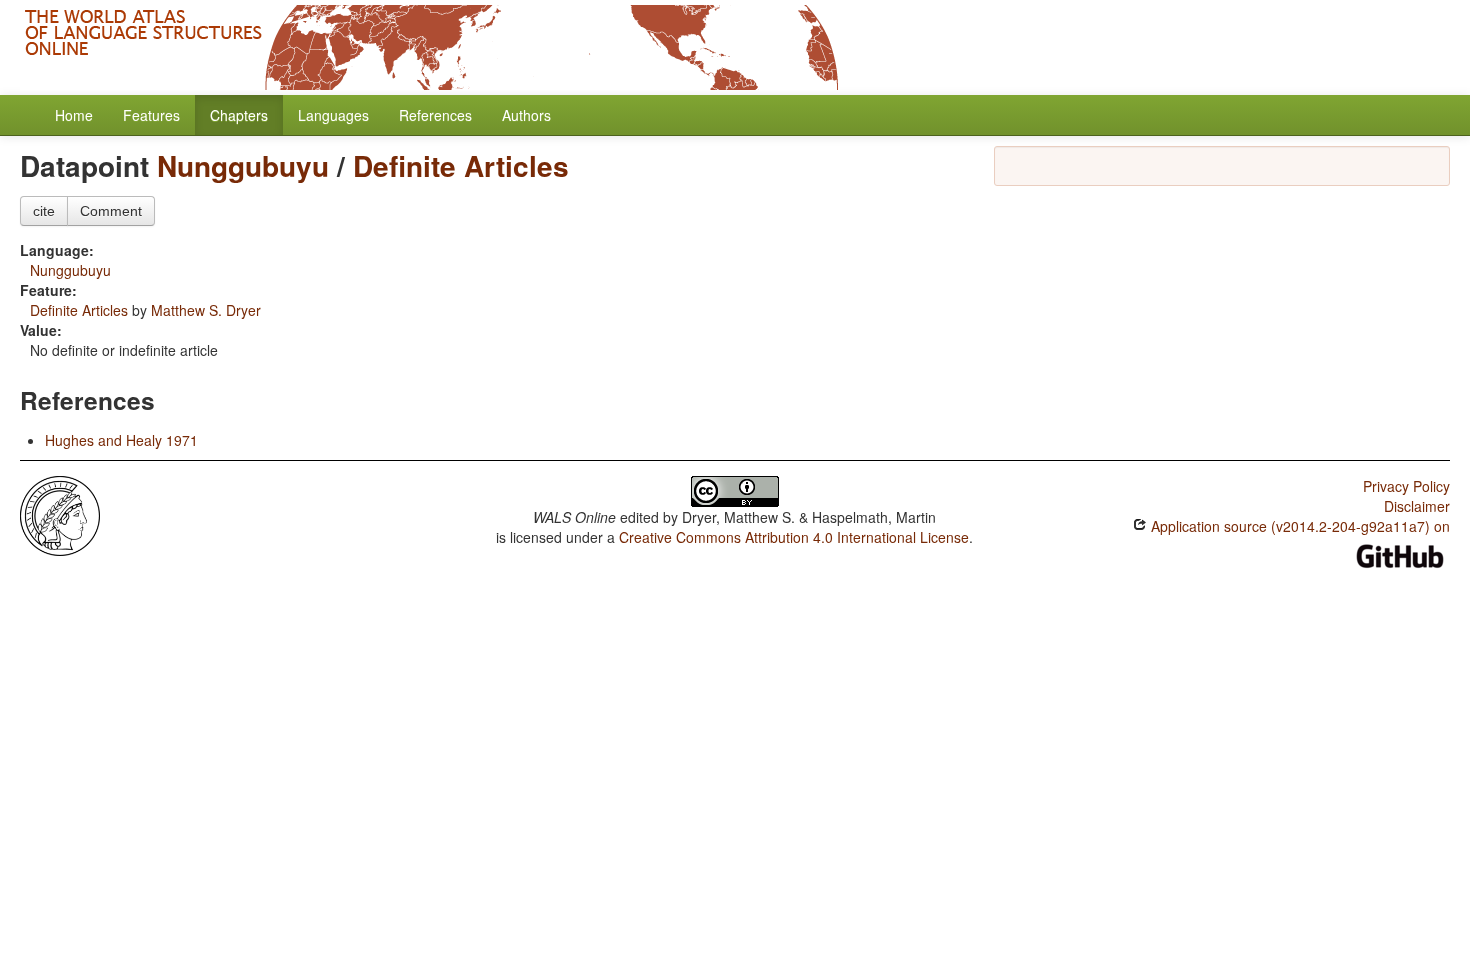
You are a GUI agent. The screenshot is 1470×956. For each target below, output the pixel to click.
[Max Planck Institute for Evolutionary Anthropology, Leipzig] (60, 514)
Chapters (239, 115)
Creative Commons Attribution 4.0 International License (794, 537)
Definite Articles (461, 165)
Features (151, 115)
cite (44, 211)
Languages (333, 115)
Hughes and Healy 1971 (121, 440)
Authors (526, 115)
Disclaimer (1417, 506)
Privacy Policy (1406, 486)
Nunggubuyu (243, 165)
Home (74, 115)
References (435, 115)
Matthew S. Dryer (206, 310)
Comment (111, 211)
